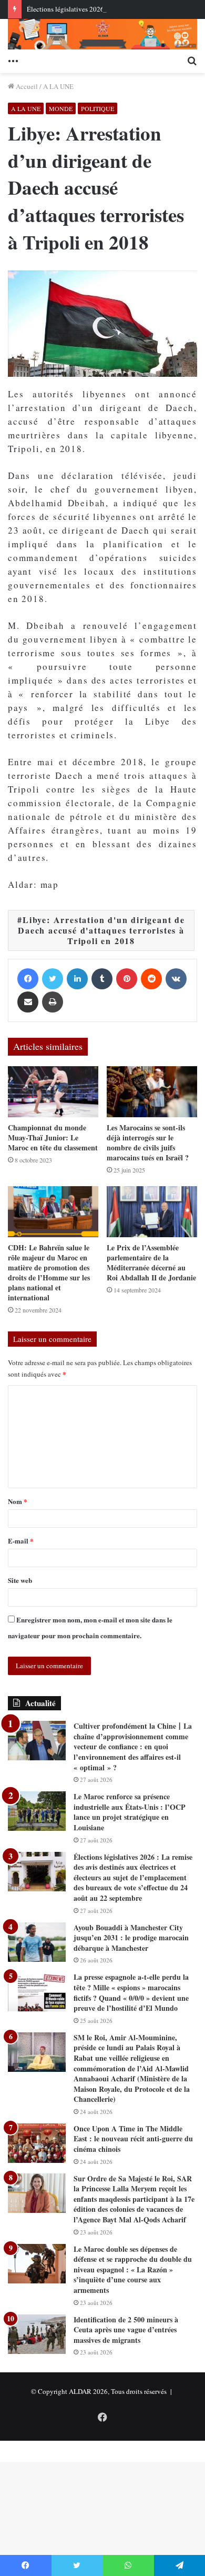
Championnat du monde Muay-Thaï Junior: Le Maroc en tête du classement (53, 1137)
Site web (20, 1580)
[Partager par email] (28, 1002)
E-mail (21, 1541)
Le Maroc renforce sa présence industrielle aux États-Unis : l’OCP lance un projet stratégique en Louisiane (130, 1812)
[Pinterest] (127, 979)
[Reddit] (151, 979)
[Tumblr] (102, 979)
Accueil (26, 86)
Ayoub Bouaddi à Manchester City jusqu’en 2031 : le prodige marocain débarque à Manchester (131, 1938)
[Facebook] (28, 979)
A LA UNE (58, 86)
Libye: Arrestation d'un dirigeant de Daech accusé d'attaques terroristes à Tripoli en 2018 (101, 930)
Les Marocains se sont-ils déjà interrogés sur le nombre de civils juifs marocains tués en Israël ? (148, 1142)
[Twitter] (53, 979)
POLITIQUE (98, 108)
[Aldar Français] (102, 34)
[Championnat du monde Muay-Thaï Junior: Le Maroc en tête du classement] (53, 1092)
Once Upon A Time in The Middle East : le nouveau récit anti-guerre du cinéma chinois (133, 2139)
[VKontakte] (176, 979)
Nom (18, 1501)
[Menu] (13, 60)
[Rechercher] (192, 60)
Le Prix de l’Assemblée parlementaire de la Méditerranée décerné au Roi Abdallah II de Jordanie (151, 1262)
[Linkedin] (77, 979)
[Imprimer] (53, 1002)
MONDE (61, 108)
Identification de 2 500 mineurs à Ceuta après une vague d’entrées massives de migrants (126, 2330)
